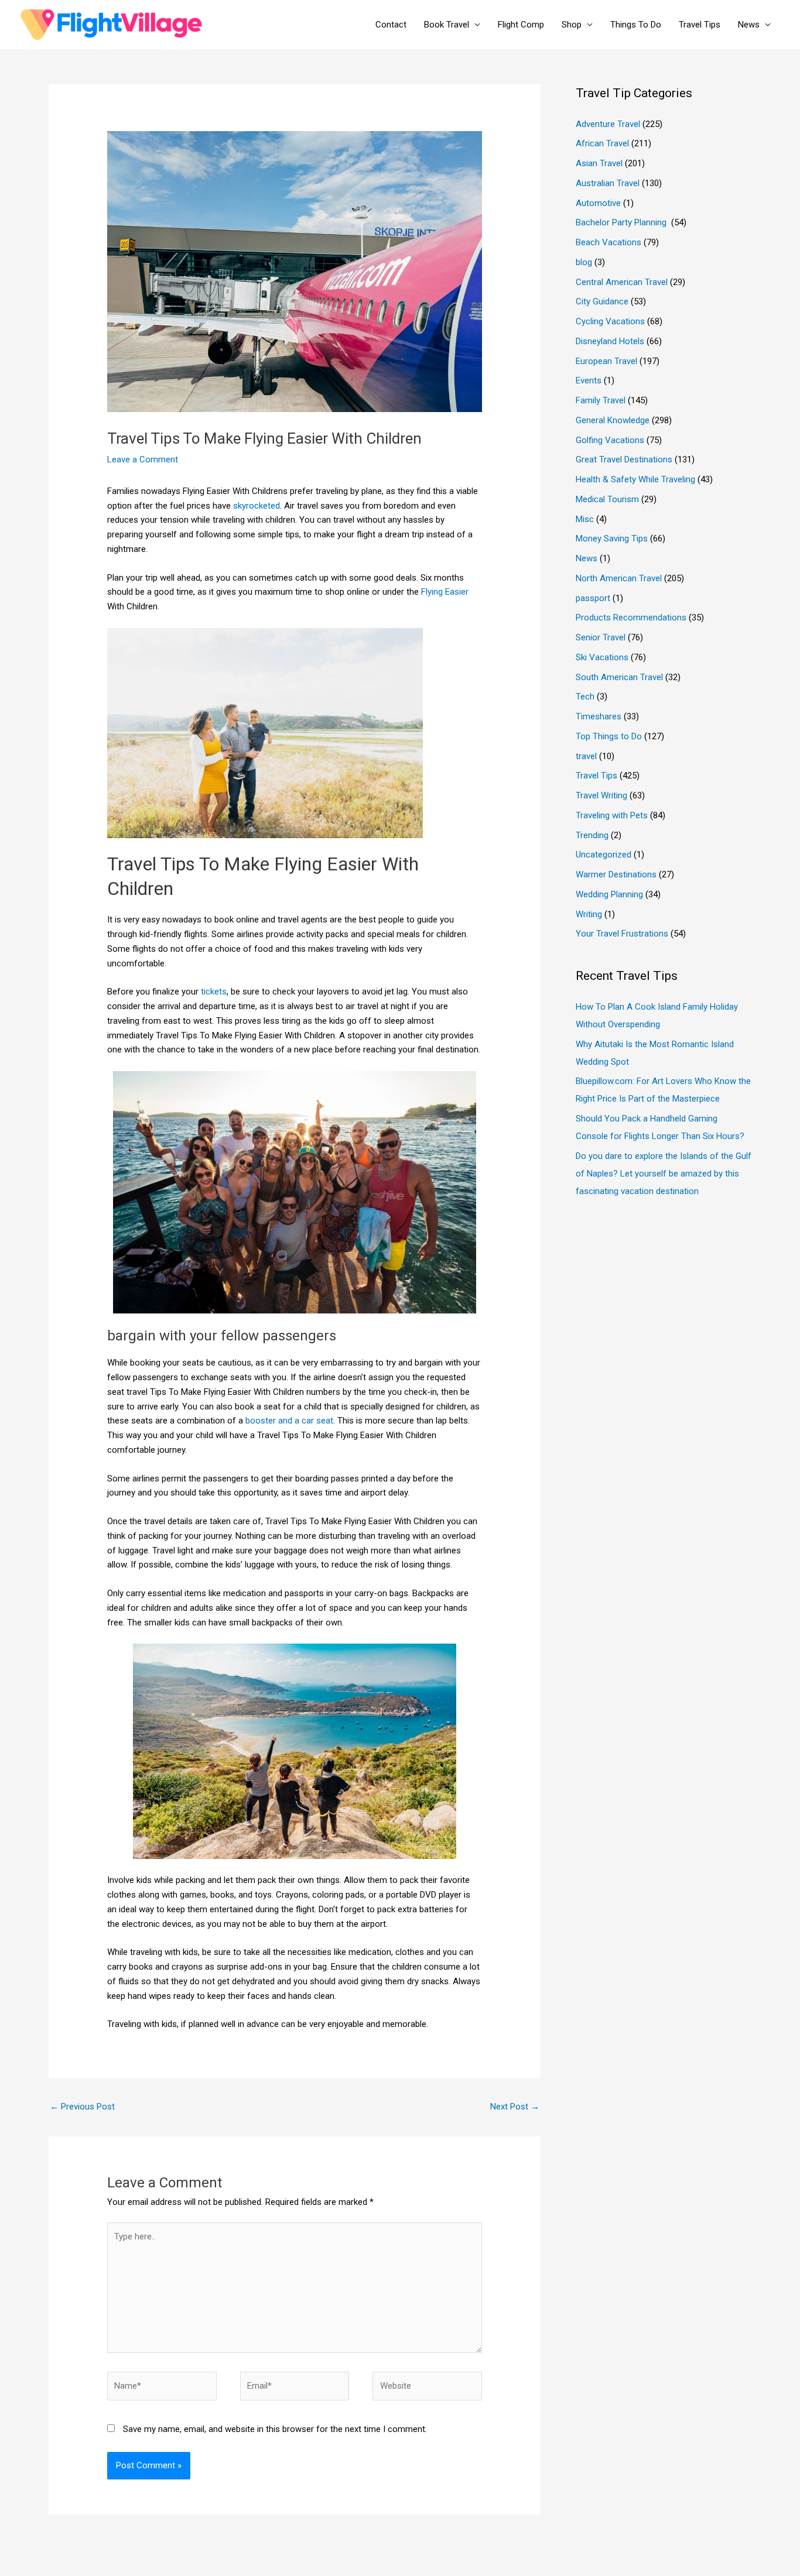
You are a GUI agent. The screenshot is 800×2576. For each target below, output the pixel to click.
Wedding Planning (609, 894)
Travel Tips (700, 25)
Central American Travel (622, 282)
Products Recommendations (631, 618)
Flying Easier (445, 592)
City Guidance (602, 301)
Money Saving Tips (612, 538)
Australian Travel (608, 183)
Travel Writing (601, 795)
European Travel (606, 361)
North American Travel (619, 578)
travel (586, 756)
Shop (572, 25)
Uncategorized (604, 855)
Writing (589, 914)
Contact (391, 25)
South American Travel (619, 677)
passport (593, 598)
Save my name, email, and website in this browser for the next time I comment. (275, 2429)
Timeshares (599, 716)
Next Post (515, 2107)
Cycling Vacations (610, 321)
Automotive (598, 203)
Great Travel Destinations (624, 459)
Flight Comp (521, 25)
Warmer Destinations (616, 874)
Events (589, 380)
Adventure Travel (608, 124)
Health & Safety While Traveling (635, 479)
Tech (585, 697)
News (749, 25)
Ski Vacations (602, 657)
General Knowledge (613, 420)
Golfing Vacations (610, 440)
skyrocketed (257, 506)
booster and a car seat (289, 1421)
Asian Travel (599, 163)
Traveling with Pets (612, 815)
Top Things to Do (609, 736)
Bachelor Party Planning (622, 222)
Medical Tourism (607, 499)
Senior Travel (601, 637)
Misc (585, 519)
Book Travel (447, 25)
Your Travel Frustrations (622, 934)
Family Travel (601, 400)
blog (584, 262)
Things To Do (636, 25)
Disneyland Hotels (610, 341)
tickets (214, 992)
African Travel (602, 143)
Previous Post (82, 2107)
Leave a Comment (143, 459)
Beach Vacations (608, 242)
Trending (592, 835)
